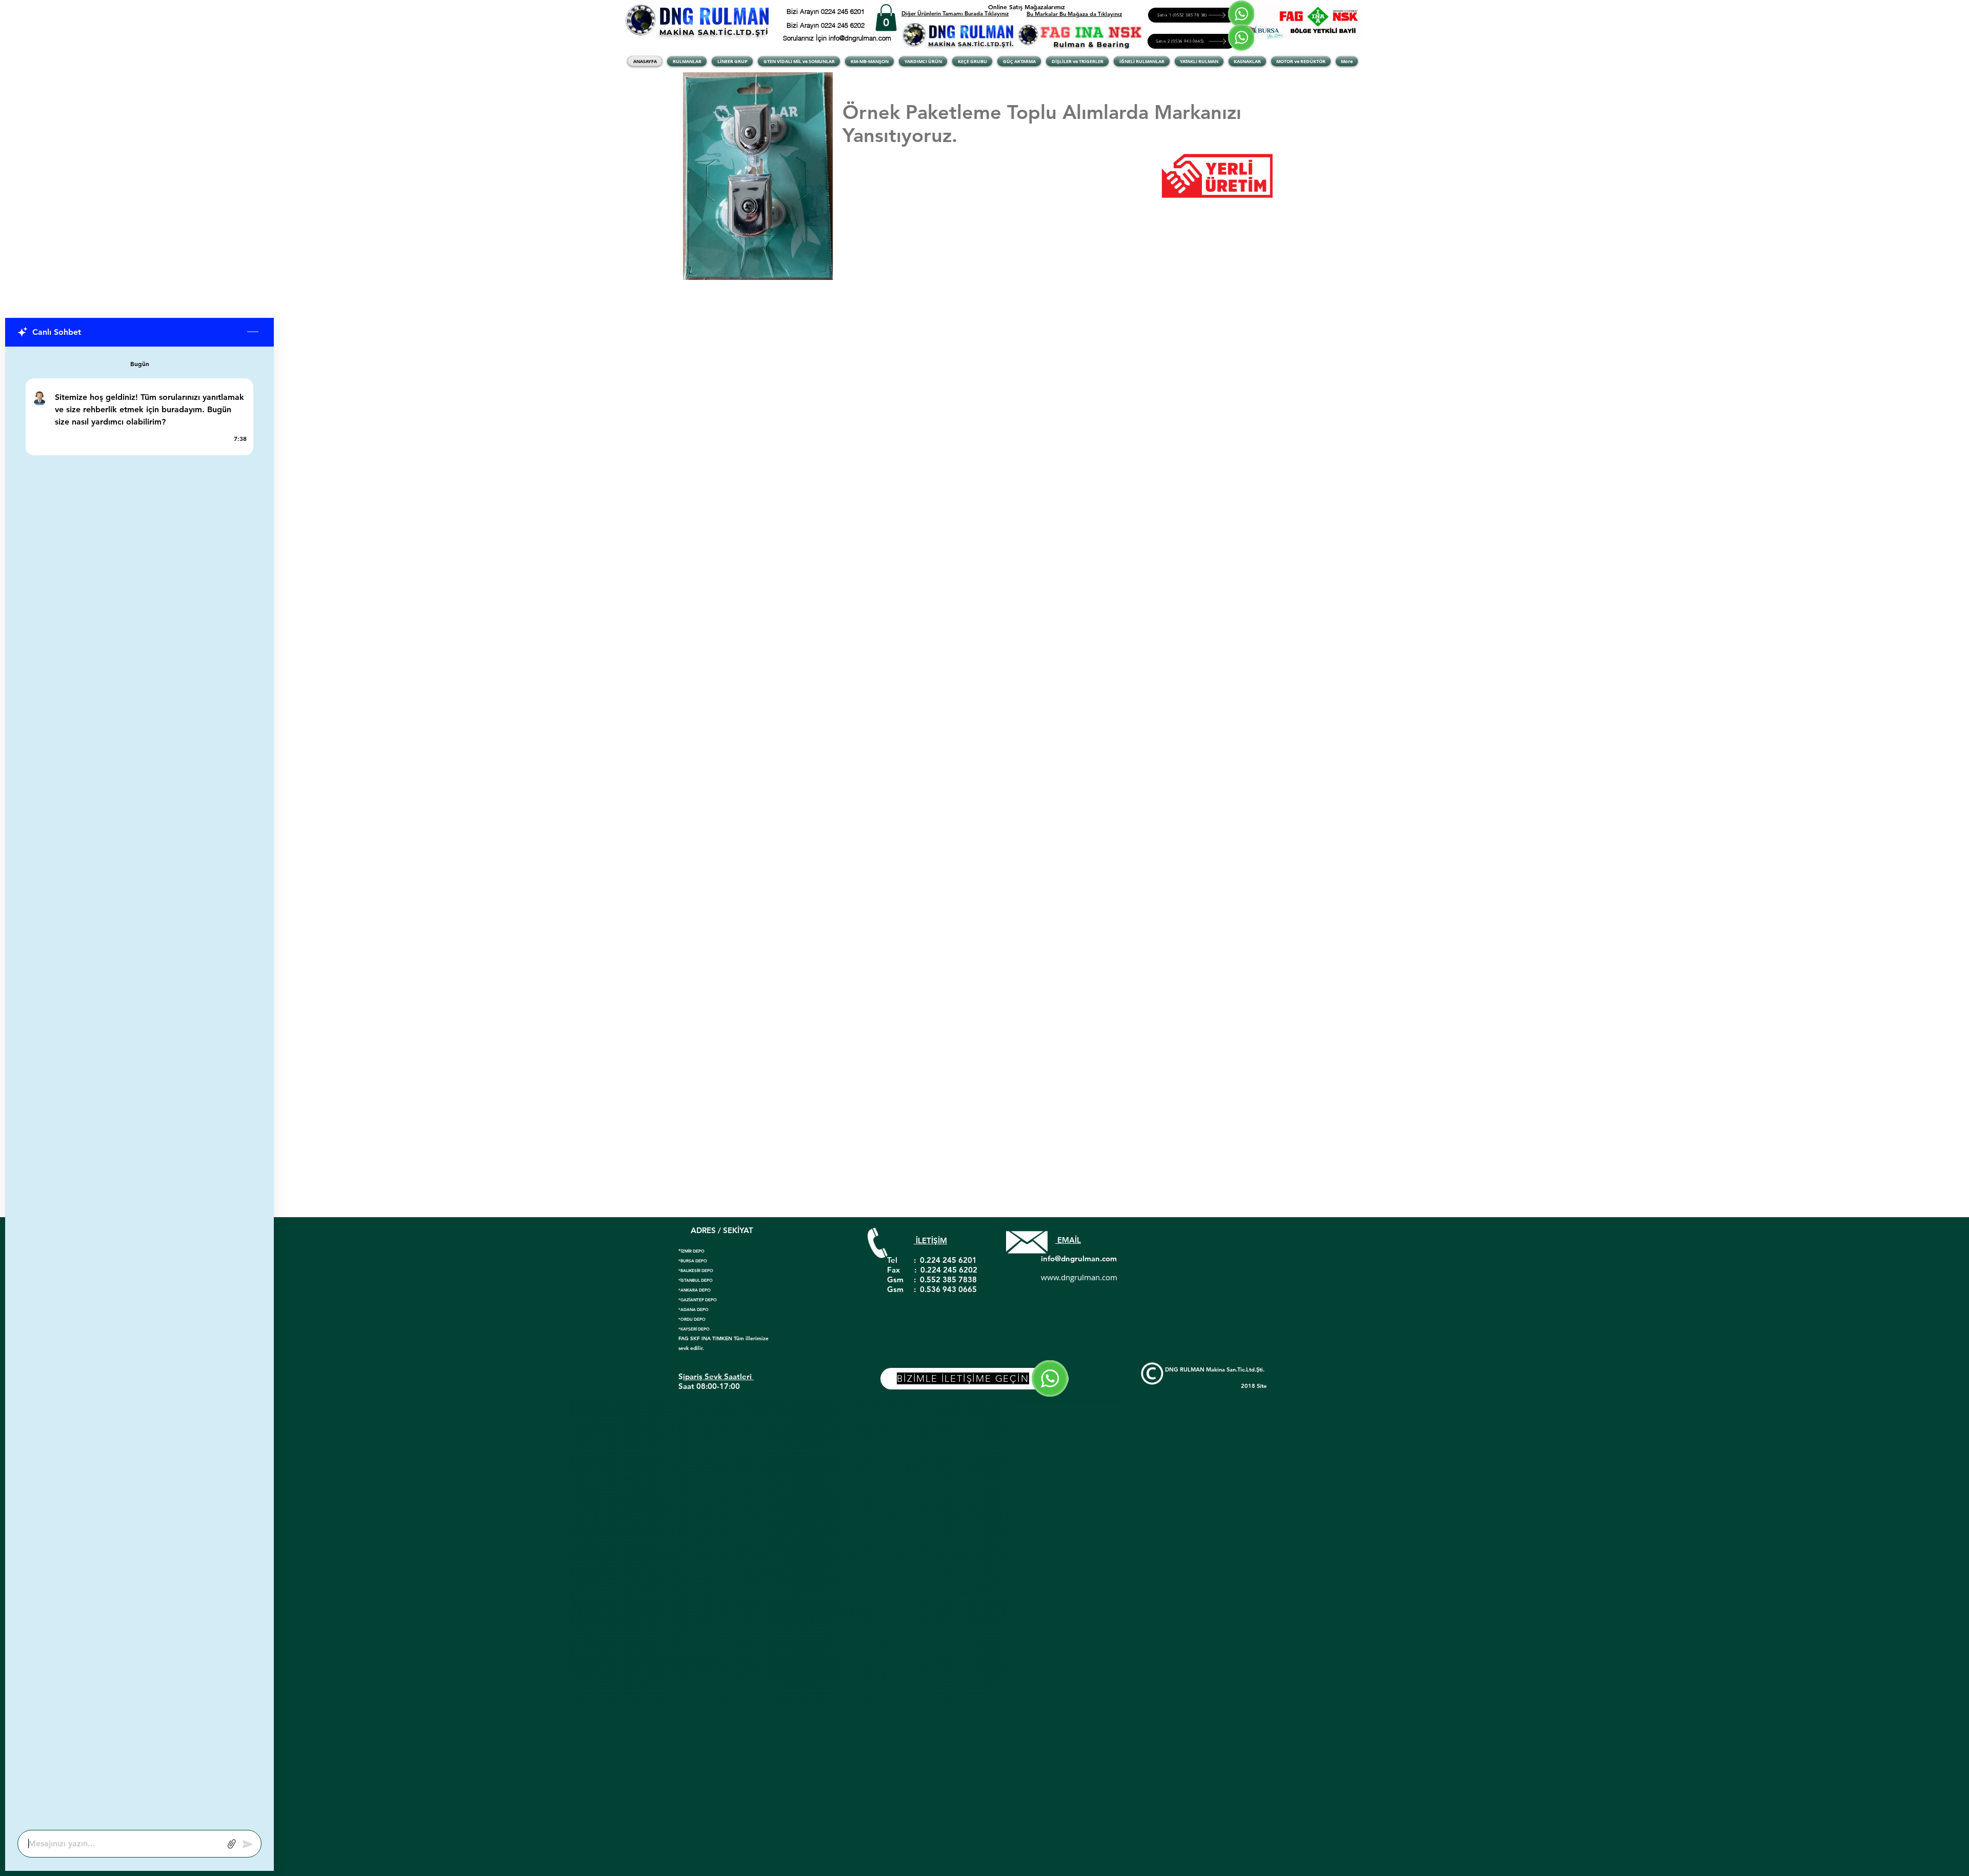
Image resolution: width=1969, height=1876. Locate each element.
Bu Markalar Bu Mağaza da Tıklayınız (1074, 14)
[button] (886, 18)
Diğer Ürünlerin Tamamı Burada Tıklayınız (955, 13)
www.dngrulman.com (1079, 1277)
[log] (139, 1085)
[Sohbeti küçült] (253, 332)
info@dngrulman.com (1079, 1258)
